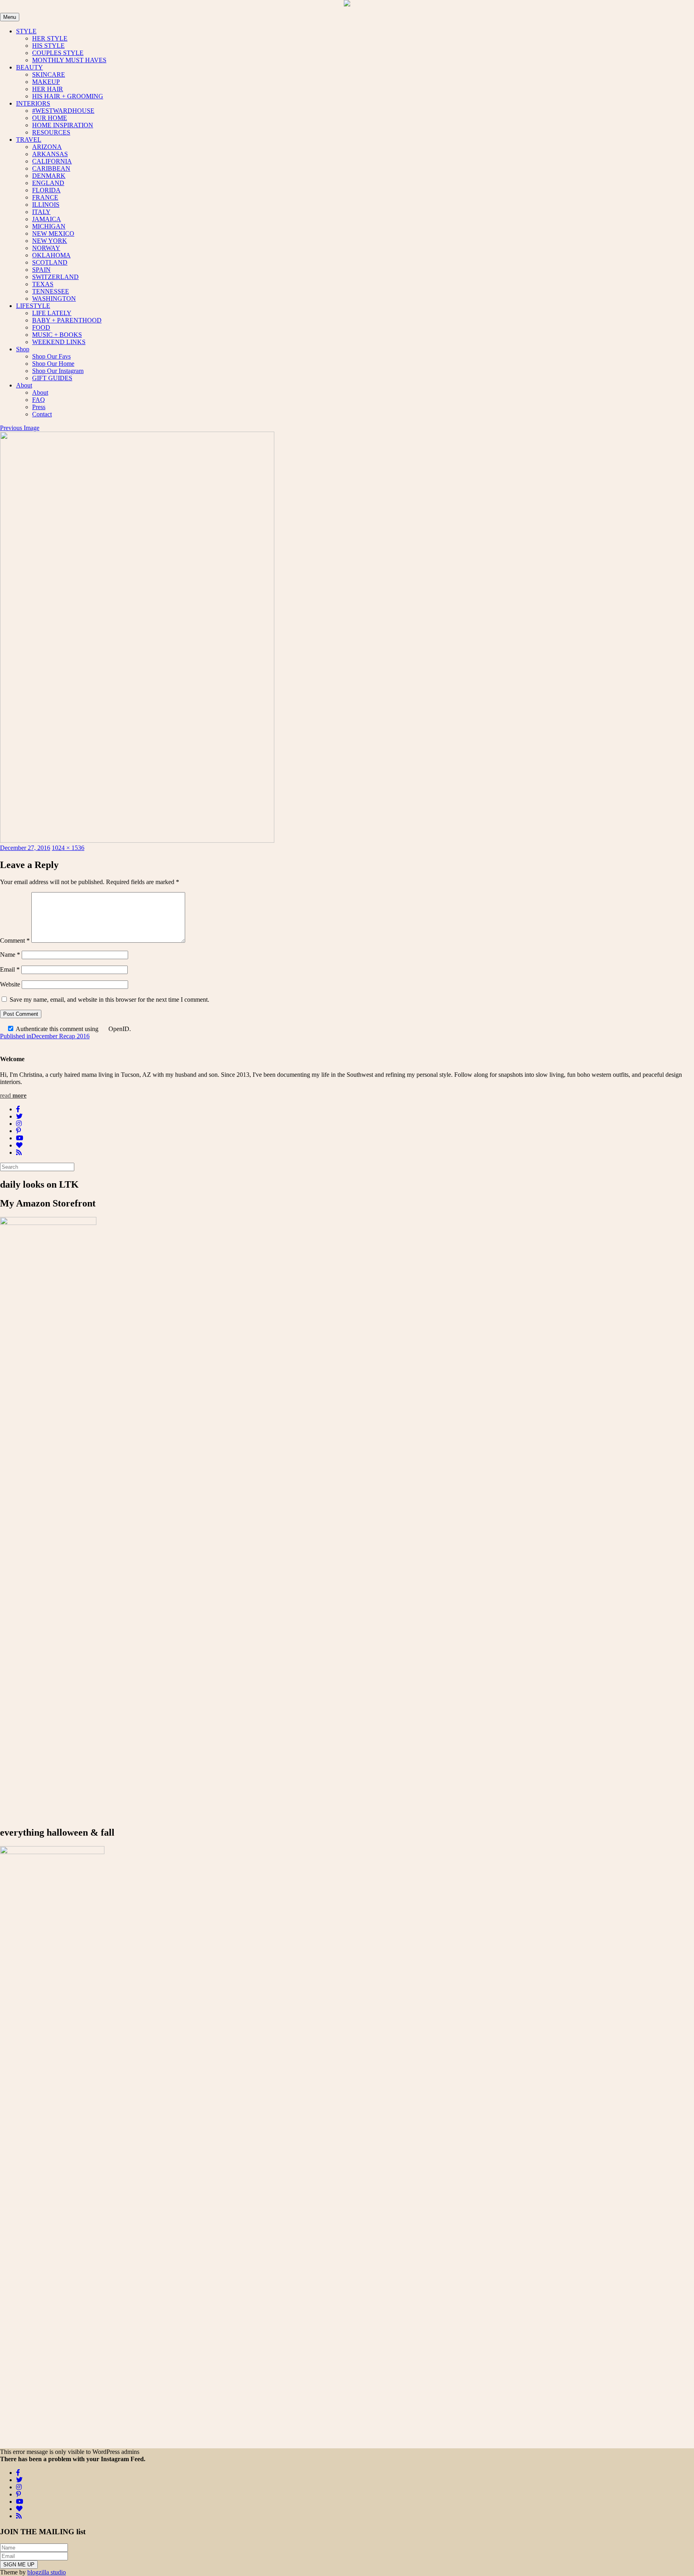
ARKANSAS (50, 154)
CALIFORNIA (52, 161)
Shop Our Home (53, 364)
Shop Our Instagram (58, 371)
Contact (42, 414)
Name (10, 955)
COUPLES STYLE (58, 53)
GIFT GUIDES (52, 378)
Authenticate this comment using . (73, 1029)
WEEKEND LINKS (59, 342)
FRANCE (45, 197)
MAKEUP (46, 82)
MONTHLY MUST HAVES (69, 60)
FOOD (41, 327)
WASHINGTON (54, 299)
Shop (23, 349)
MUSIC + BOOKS (57, 335)
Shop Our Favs (51, 356)
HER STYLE (50, 38)
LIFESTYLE (33, 306)
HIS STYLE (48, 46)
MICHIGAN (49, 226)
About (24, 385)
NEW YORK (50, 241)
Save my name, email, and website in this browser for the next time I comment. (109, 1000)
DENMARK (49, 176)
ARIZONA (47, 147)
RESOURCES (51, 132)
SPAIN (41, 270)
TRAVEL (29, 140)
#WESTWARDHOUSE (63, 111)
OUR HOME (50, 118)
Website (10, 984)
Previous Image (20, 428)
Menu (10, 17)
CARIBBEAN (51, 168)
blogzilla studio (47, 2572)
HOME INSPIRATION (63, 125)
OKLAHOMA (51, 255)
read (13, 1095)
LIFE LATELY (52, 313)
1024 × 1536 (68, 848)
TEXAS (43, 284)
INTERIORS (33, 103)
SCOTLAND (50, 262)
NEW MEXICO (53, 233)
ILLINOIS (46, 205)
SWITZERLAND (55, 277)
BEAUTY (30, 67)
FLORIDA (46, 190)
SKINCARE (49, 74)
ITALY (41, 212)
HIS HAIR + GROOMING (68, 96)
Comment (15, 941)
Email (10, 969)
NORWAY (46, 248)
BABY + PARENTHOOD (67, 320)
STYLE (26, 31)
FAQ (39, 400)
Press (39, 407)
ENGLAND (48, 183)
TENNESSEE (51, 291)
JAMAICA (47, 219)
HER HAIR (48, 89)
